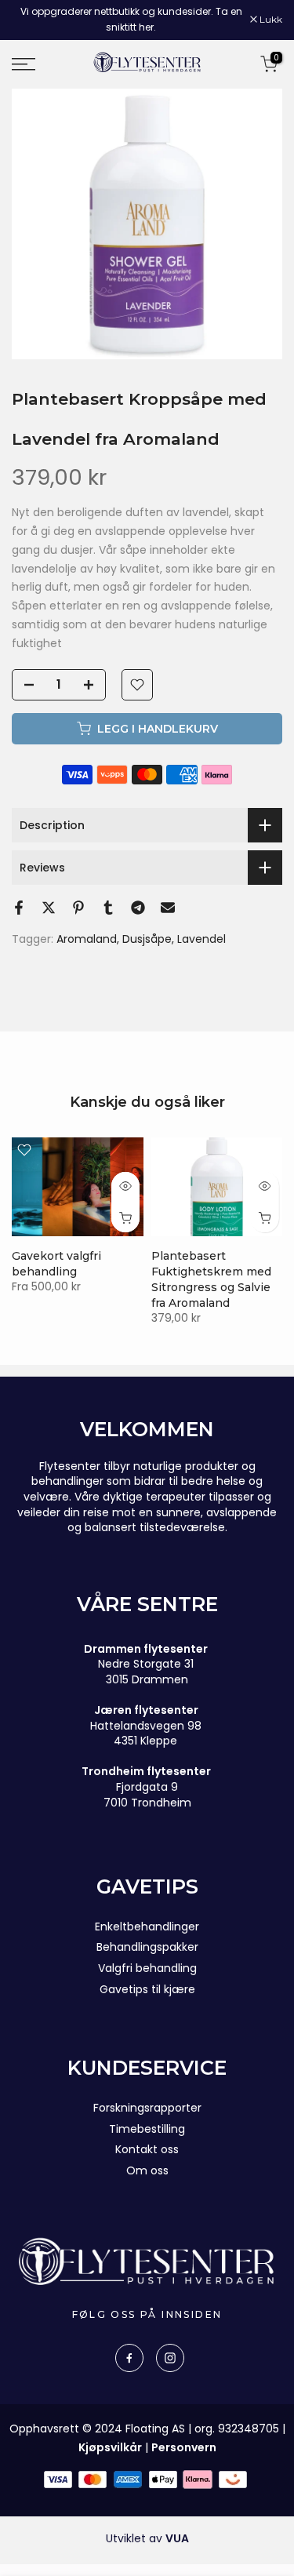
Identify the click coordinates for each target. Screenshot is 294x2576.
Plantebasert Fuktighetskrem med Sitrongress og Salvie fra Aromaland (211, 1279)
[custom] (129, 2358)
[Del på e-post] (168, 908)
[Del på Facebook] (19, 908)
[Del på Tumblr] (108, 908)
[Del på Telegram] (138, 908)
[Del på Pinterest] (78, 908)
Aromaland (87, 939)
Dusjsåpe (147, 939)
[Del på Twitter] (49, 908)
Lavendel (201, 939)
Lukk (270, 20)
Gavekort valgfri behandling (56, 1264)
